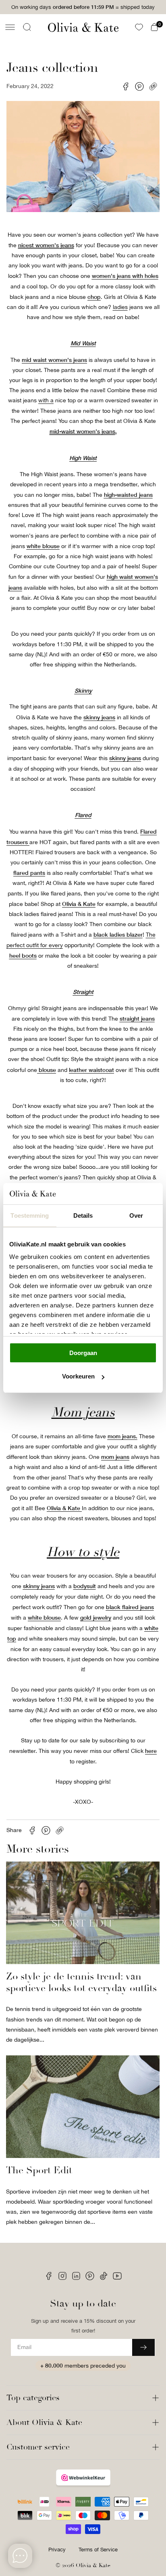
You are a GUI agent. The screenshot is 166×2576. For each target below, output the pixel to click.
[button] (10, 27)
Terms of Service (98, 2550)
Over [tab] (136, 1216)
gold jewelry (96, 1617)
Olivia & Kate (93, 2565)
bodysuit (85, 1586)
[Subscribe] (143, 2347)
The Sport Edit (39, 2170)
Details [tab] (83, 1216)
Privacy (57, 2550)
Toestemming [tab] (30, 1216)
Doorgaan (83, 1353)
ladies (120, 307)
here (151, 1751)
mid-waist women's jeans (82, 431)
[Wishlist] (139, 27)
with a (46, 400)
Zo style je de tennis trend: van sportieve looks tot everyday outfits (81, 1982)
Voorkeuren (78, 1376)
